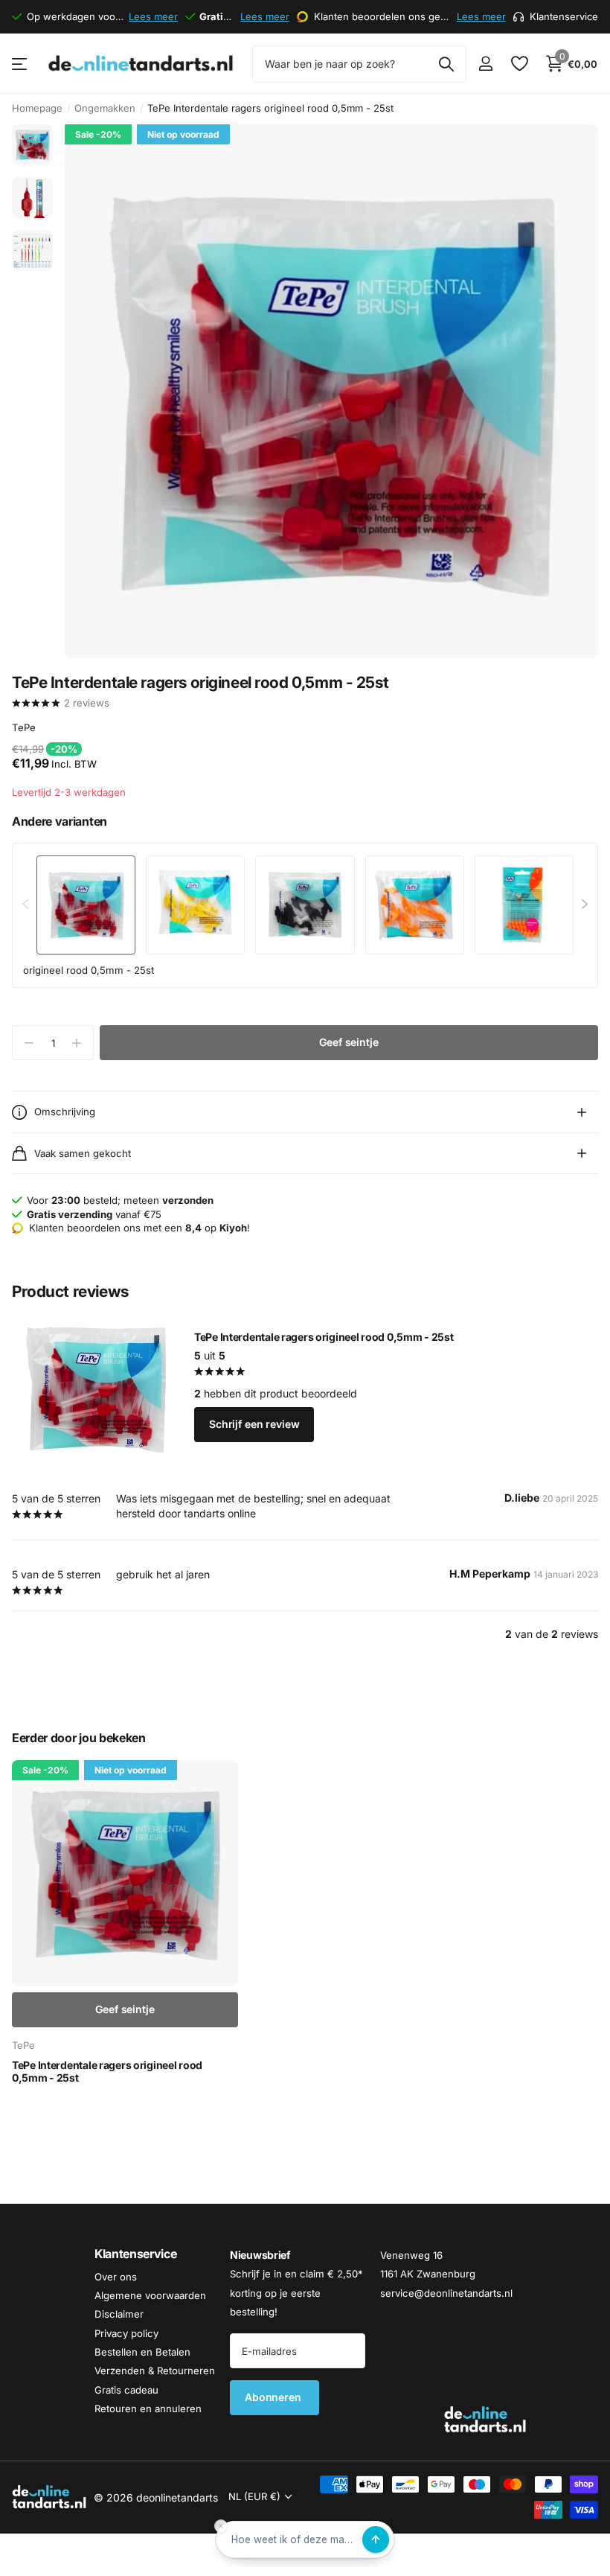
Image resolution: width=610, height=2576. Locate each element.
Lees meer (153, 16)
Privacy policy (126, 2333)
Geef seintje (349, 1042)
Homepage (37, 108)
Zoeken (446, 64)
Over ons (116, 2276)
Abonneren (274, 2397)
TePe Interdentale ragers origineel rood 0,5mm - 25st (324, 1337)
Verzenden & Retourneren (155, 2371)
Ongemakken (105, 108)
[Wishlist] (519, 64)
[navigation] (32, 145)
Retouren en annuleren (148, 2408)
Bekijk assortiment (20, 64)
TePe (24, 727)
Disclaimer (119, 2314)
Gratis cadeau (126, 2389)
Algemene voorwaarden (150, 2295)
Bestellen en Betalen (142, 2352)
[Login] (485, 64)
